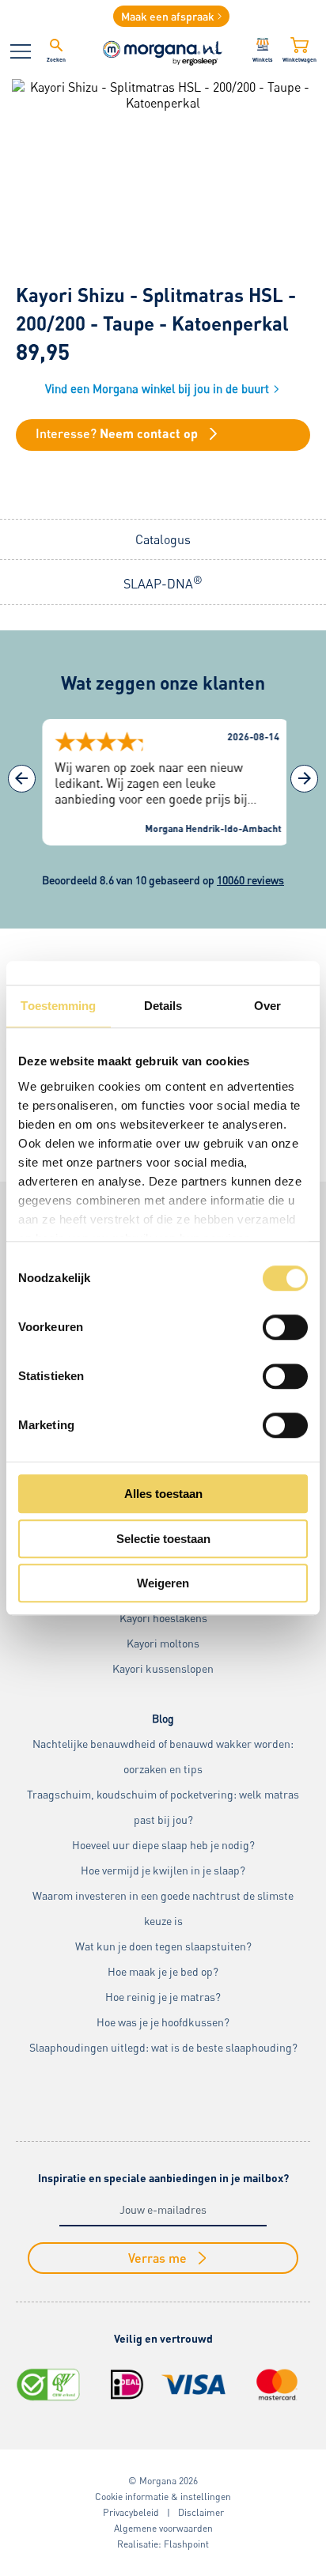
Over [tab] (267, 1006)
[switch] (285, 1327)
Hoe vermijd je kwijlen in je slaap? (163, 1870)
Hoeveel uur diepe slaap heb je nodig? (163, 1845)
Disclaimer (201, 2512)
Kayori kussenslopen (163, 1668)
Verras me (157, 2258)
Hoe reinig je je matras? (163, 1997)
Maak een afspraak (168, 16)
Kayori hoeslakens (163, 1618)
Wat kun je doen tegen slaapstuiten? (163, 1946)
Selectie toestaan (163, 1539)
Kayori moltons (163, 1643)
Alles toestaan (163, 1494)
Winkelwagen (299, 59)
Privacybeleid (131, 2512)
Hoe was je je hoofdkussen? (163, 2022)
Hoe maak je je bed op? (163, 1971)
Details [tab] (163, 1006)
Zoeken (56, 59)
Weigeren (163, 1583)
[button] (304, 779)
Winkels (263, 59)
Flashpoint (186, 2544)
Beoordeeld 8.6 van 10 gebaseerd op (163, 880)
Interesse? (117, 433)
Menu (21, 51)
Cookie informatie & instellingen (163, 2497)
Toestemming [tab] (58, 1006)
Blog (163, 1718)
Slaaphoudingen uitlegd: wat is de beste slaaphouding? (163, 2047)
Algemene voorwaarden (163, 2528)
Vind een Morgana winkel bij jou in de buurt (157, 388)
